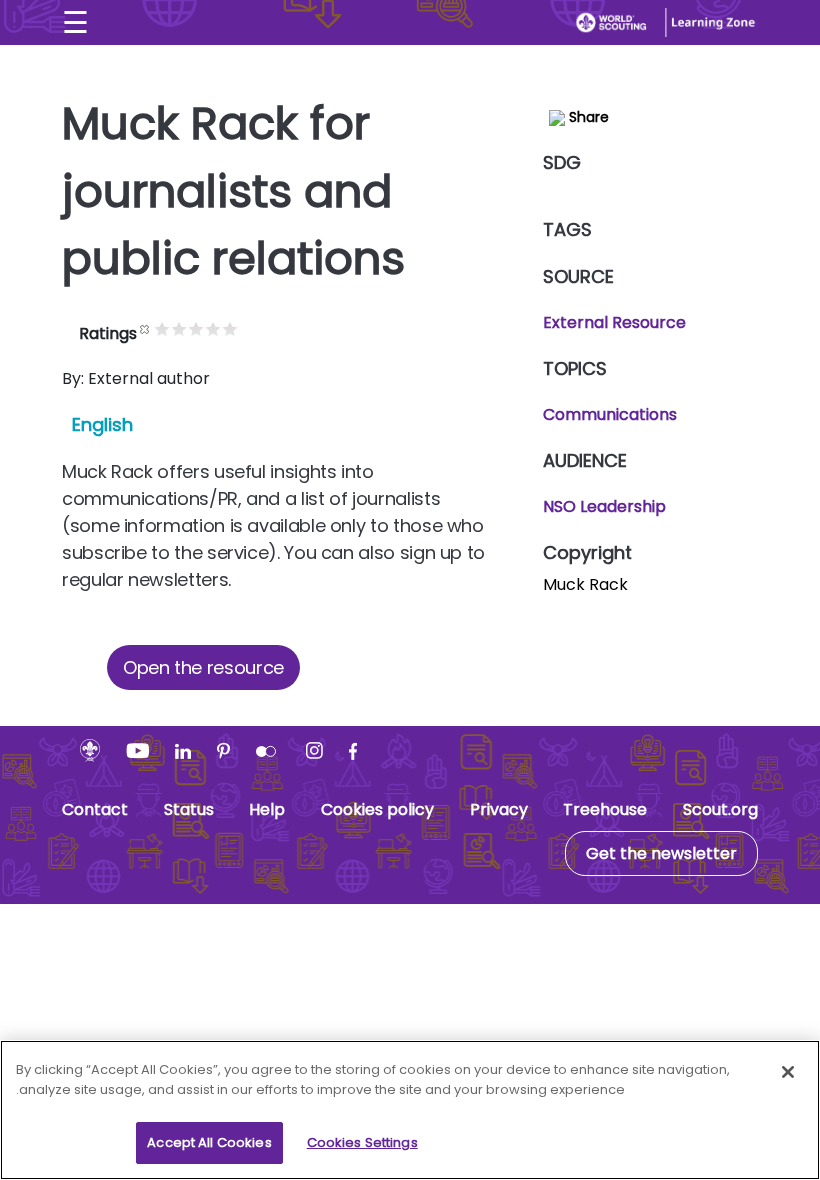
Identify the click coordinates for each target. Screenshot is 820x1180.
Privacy (499, 809)
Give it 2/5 (179, 328)
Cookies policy (377, 809)
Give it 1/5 (162, 328)
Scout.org (720, 809)
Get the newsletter (661, 853)
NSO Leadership (604, 506)
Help (267, 809)
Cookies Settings (362, 1142)
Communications (610, 414)
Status (189, 809)
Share (587, 117)
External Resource (614, 322)
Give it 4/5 (213, 328)
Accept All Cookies (209, 1142)
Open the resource (203, 667)
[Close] (788, 1072)
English (102, 424)
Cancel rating (145, 328)
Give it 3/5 (196, 328)
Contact (95, 809)
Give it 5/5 (230, 328)
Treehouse (605, 809)
